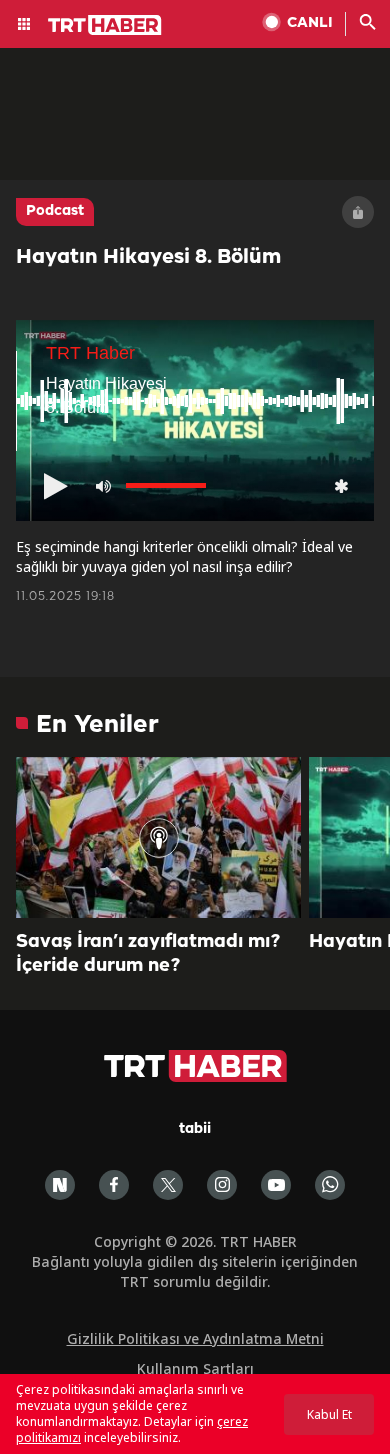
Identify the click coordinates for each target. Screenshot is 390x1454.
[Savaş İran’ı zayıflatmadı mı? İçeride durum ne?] (158, 837)
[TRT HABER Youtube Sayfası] (276, 1185)
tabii (195, 1129)
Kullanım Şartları (195, 1368)
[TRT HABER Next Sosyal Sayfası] (60, 1185)
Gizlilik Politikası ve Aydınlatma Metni (195, 1338)
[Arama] (368, 24)
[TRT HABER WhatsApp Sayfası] (330, 1185)
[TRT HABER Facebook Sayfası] (114, 1185)
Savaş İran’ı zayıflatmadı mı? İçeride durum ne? (148, 954)
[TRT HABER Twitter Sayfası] (168, 1185)
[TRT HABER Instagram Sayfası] (222, 1185)
